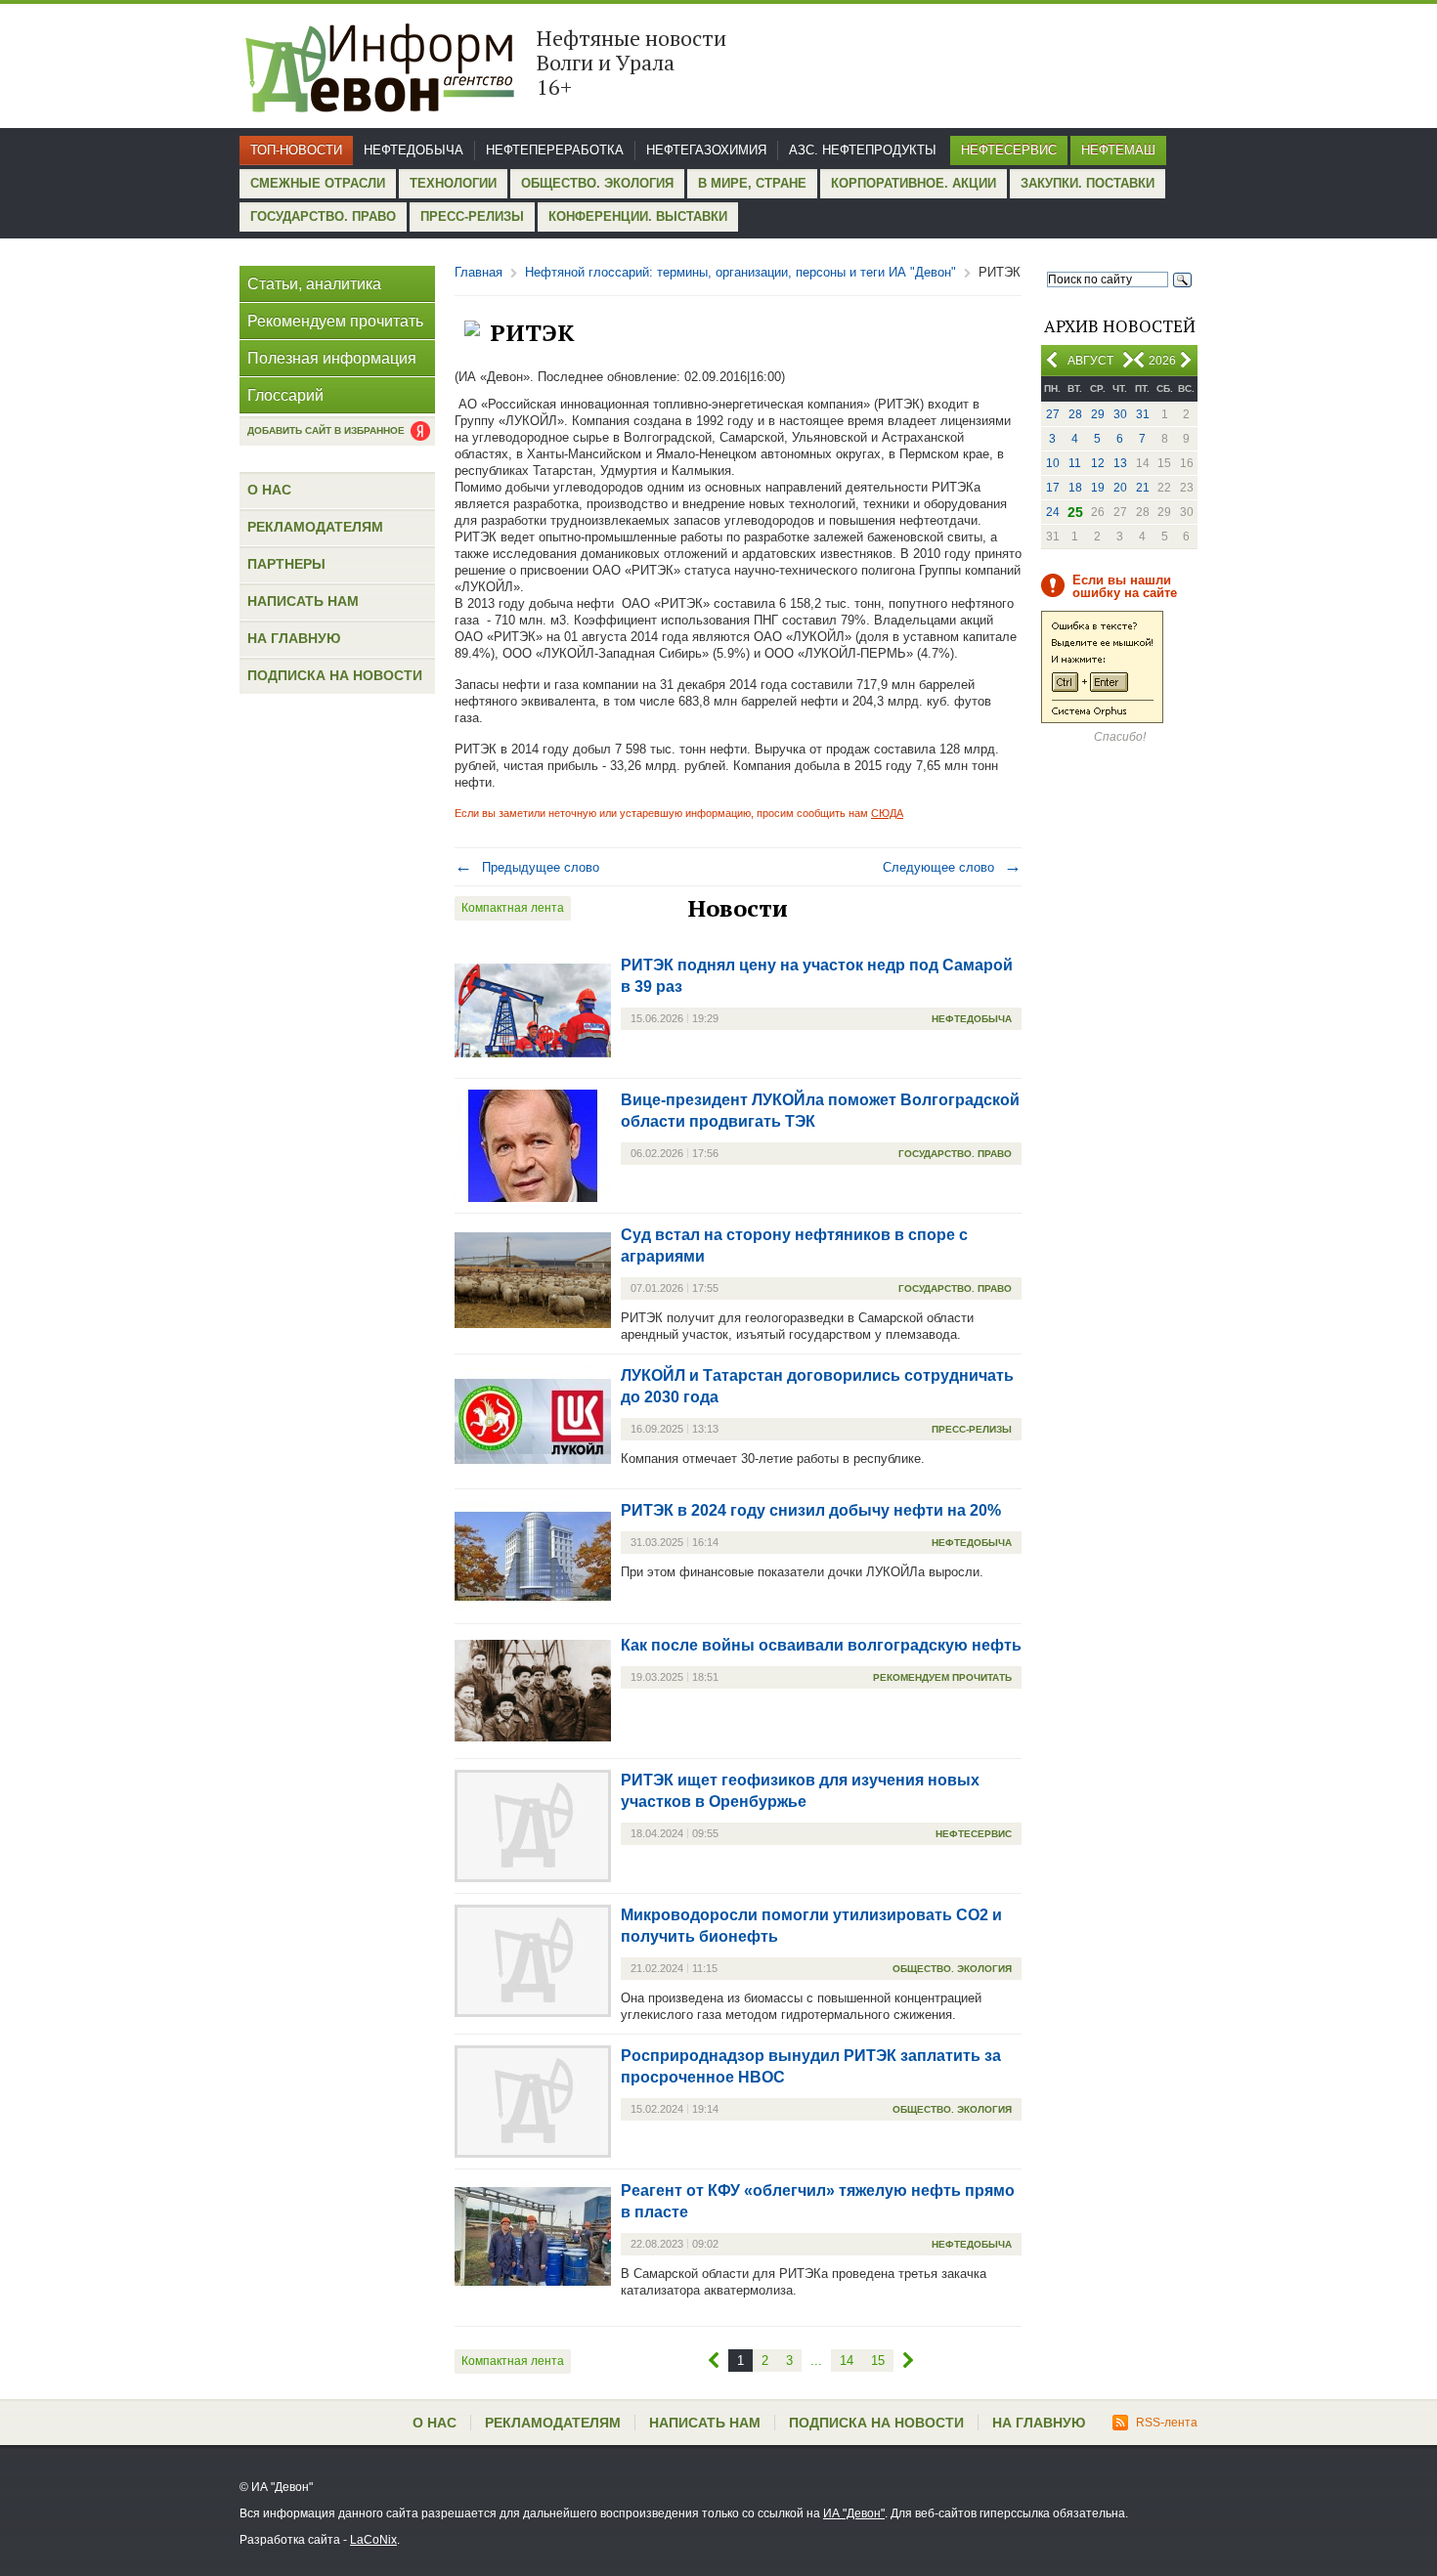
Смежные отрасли (318, 183)
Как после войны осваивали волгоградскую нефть (821, 1645)
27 (1053, 414)
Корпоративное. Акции (914, 183)
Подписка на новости (335, 675)
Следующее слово (952, 867)
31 (1143, 414)
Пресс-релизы (472, 216)
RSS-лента (1167, 2423)
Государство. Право (323, 216)
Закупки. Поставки (1088, 183)
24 (1053, 512)
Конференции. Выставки (638, 216)
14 (847, 2361)
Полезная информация (332, 358)
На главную (294, 638)
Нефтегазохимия (706, 150)
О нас (269, 490)
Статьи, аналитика (314, 284)
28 (1075, 414)
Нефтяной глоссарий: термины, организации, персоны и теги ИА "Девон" (740, 272)
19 (1098, 488)
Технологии (453, 183)
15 (878, 2361)
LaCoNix (373, 2540)
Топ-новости (296, 150)
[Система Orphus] (1102, 719)
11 (1075, 463)
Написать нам (303, 601)
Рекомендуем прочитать (335, 321)
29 (1098, 414)
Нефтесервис (1009, 150)
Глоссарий (285, 395)
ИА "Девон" (854, 2513)
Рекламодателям (315, 527)
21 (1143, 488)
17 (1053, 488)
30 (1120, 414)
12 (1098, 463)
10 (1053, 463)
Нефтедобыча (414, 150)
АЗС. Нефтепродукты (863, 150)
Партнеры (286, 564)
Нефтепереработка (555, 150)
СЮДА (887, 813)
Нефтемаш (1118, 150)
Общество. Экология (597, 183)
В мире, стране (752, 183)
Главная (479, 272)
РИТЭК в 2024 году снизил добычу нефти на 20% (811, 1510)
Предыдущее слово (527, 867)
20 (1120, 488)
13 (1120, 463)
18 (1075, 488)
